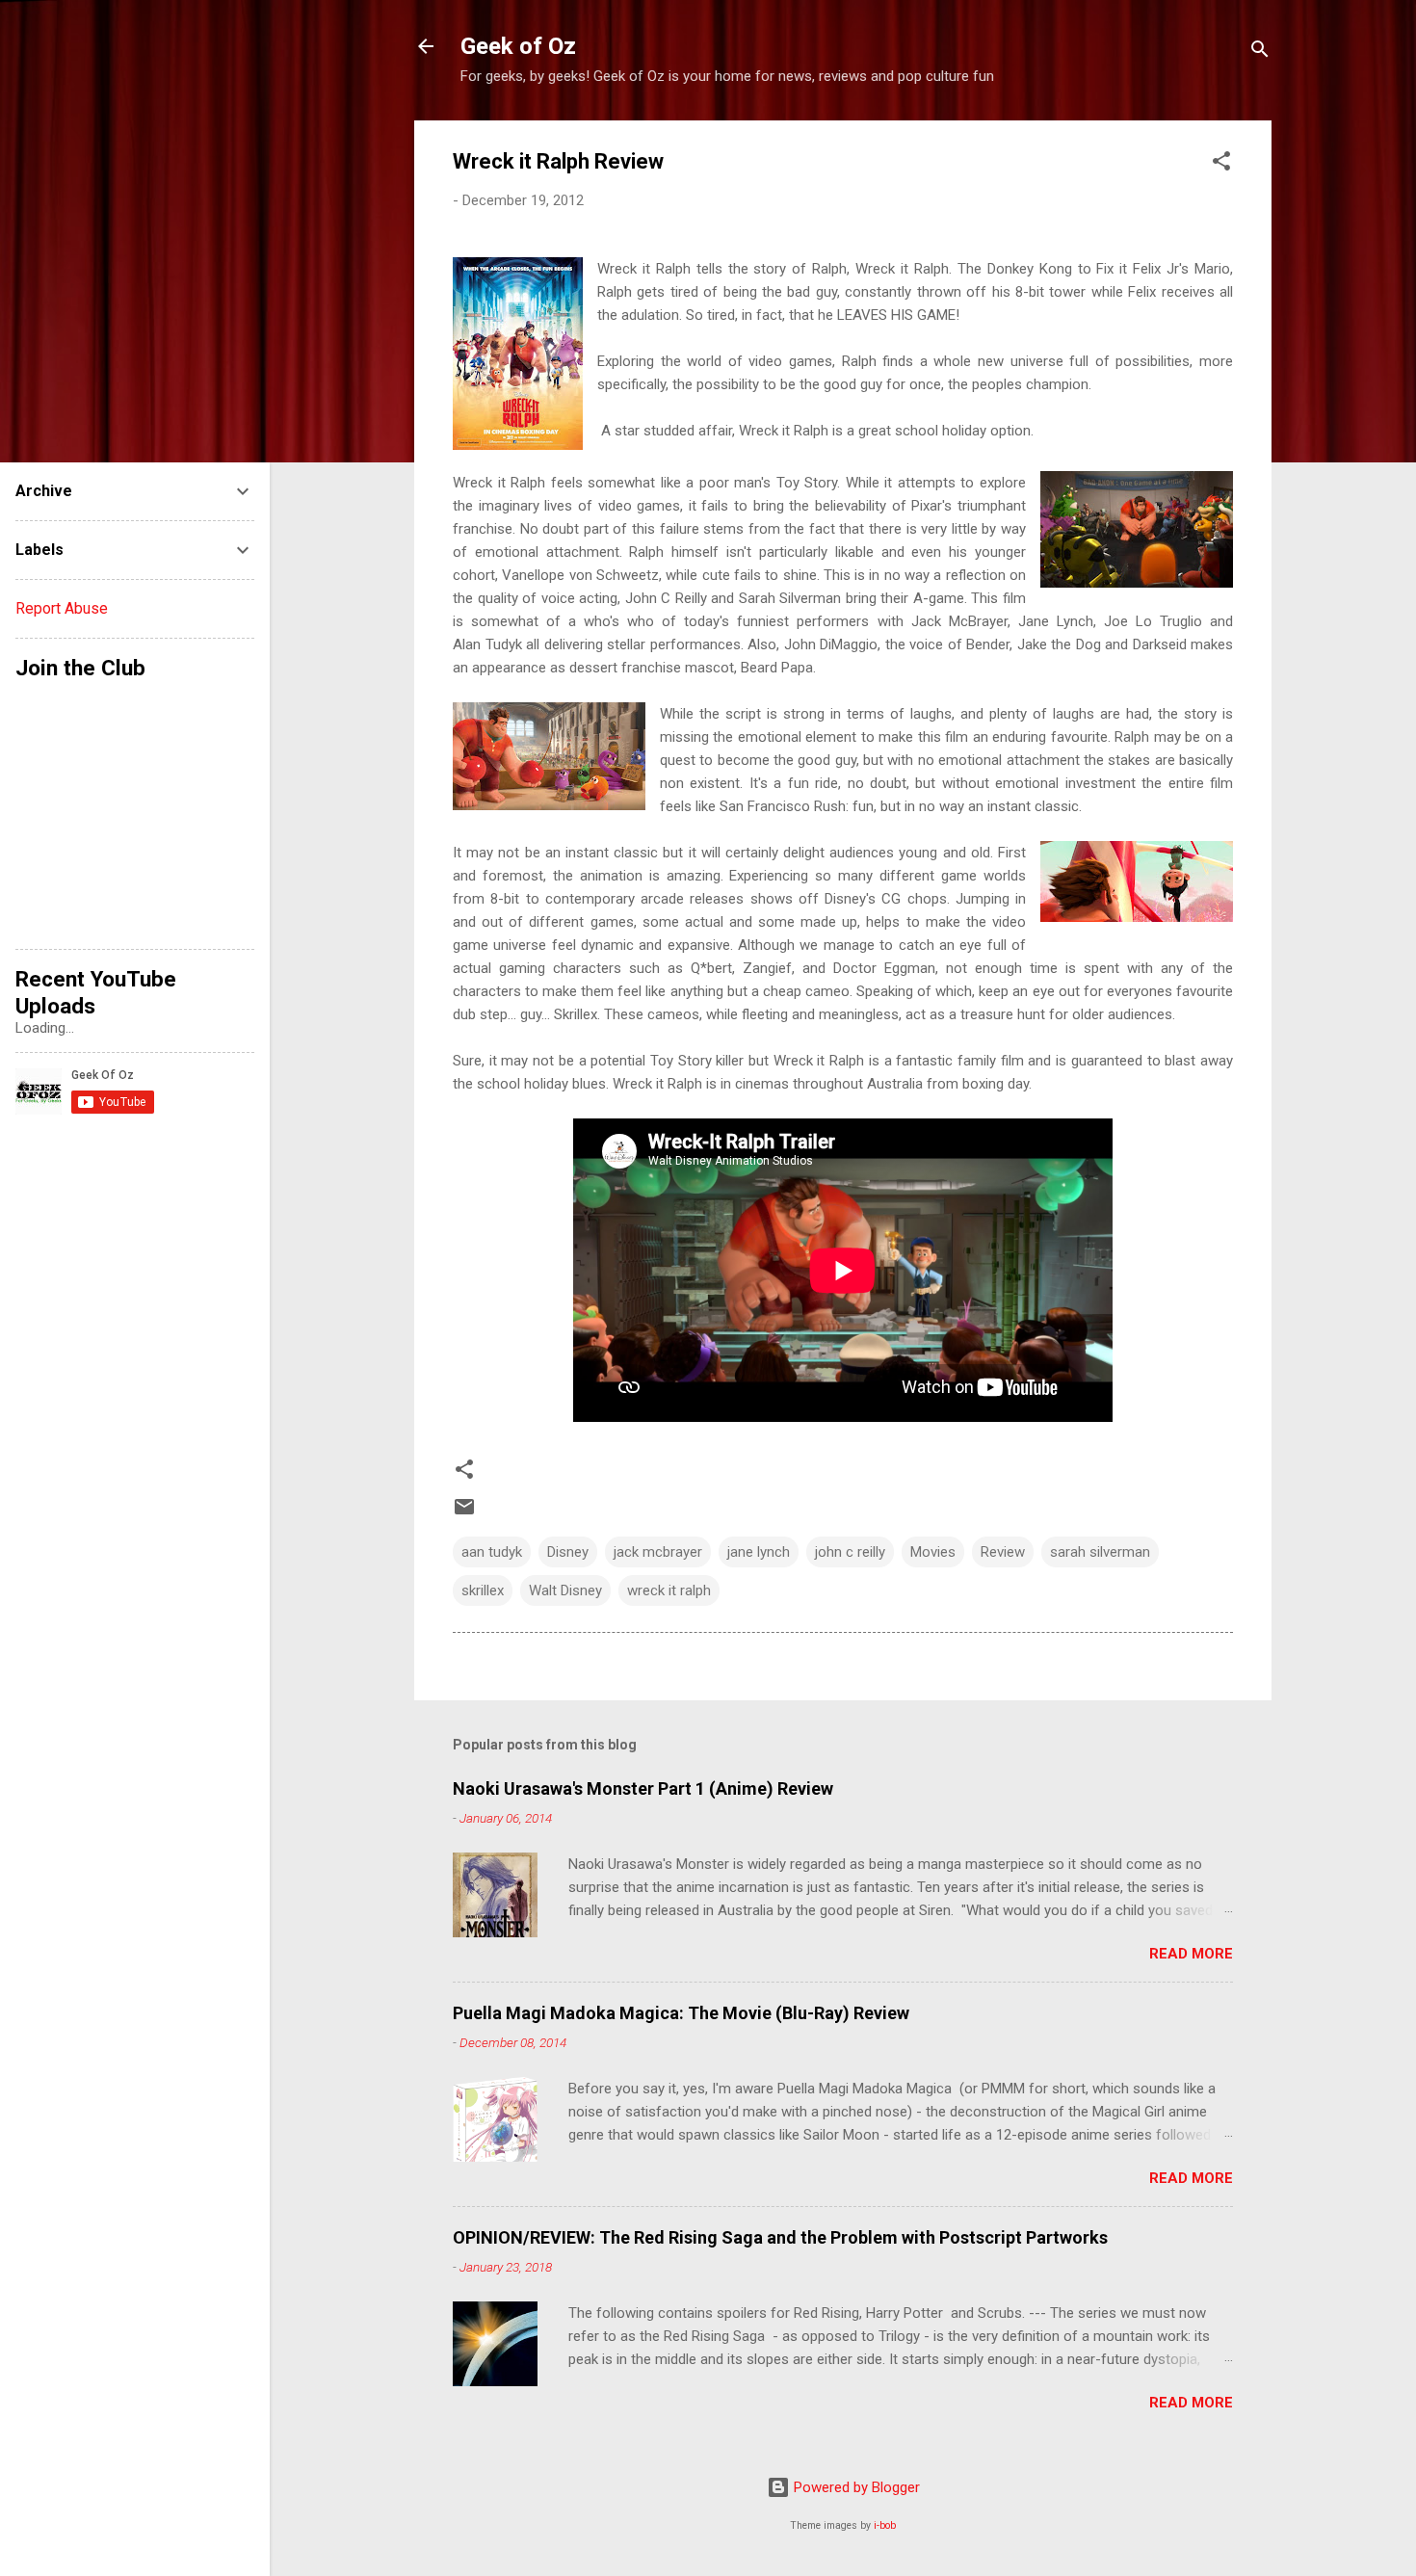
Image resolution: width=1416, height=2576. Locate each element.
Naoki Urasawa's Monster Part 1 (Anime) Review (643, 1788)
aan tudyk (492, 1552)
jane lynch (759, 1552)
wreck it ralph (669, 1590)
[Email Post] (464, 1513)
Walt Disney (565, 1590)
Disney (568, 1552)
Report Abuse (62, 608)
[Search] (1260, 53)
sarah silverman (1100, 1552)
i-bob (885, 2525)
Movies (933, 1552)
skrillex (483, 1590)
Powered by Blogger (855, 2487)
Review (1003, 1552)
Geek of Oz (518, 46)
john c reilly (850, 1552)
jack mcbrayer (658, 1552)
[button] (1221, 164)
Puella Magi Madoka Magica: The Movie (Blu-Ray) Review (681, 2013)
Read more (1191, 1954)
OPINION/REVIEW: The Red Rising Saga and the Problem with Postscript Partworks (780, 2237)
